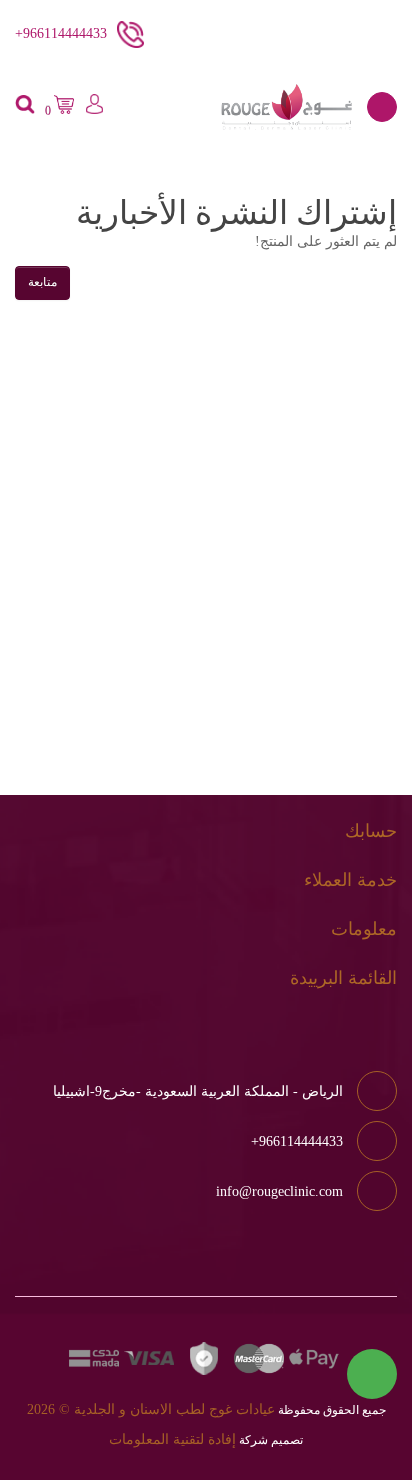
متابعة (42, 282)
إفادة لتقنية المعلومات (172, 1439)
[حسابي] (94, 107)
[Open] (382, 107)
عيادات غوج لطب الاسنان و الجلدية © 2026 (151, 1409)
